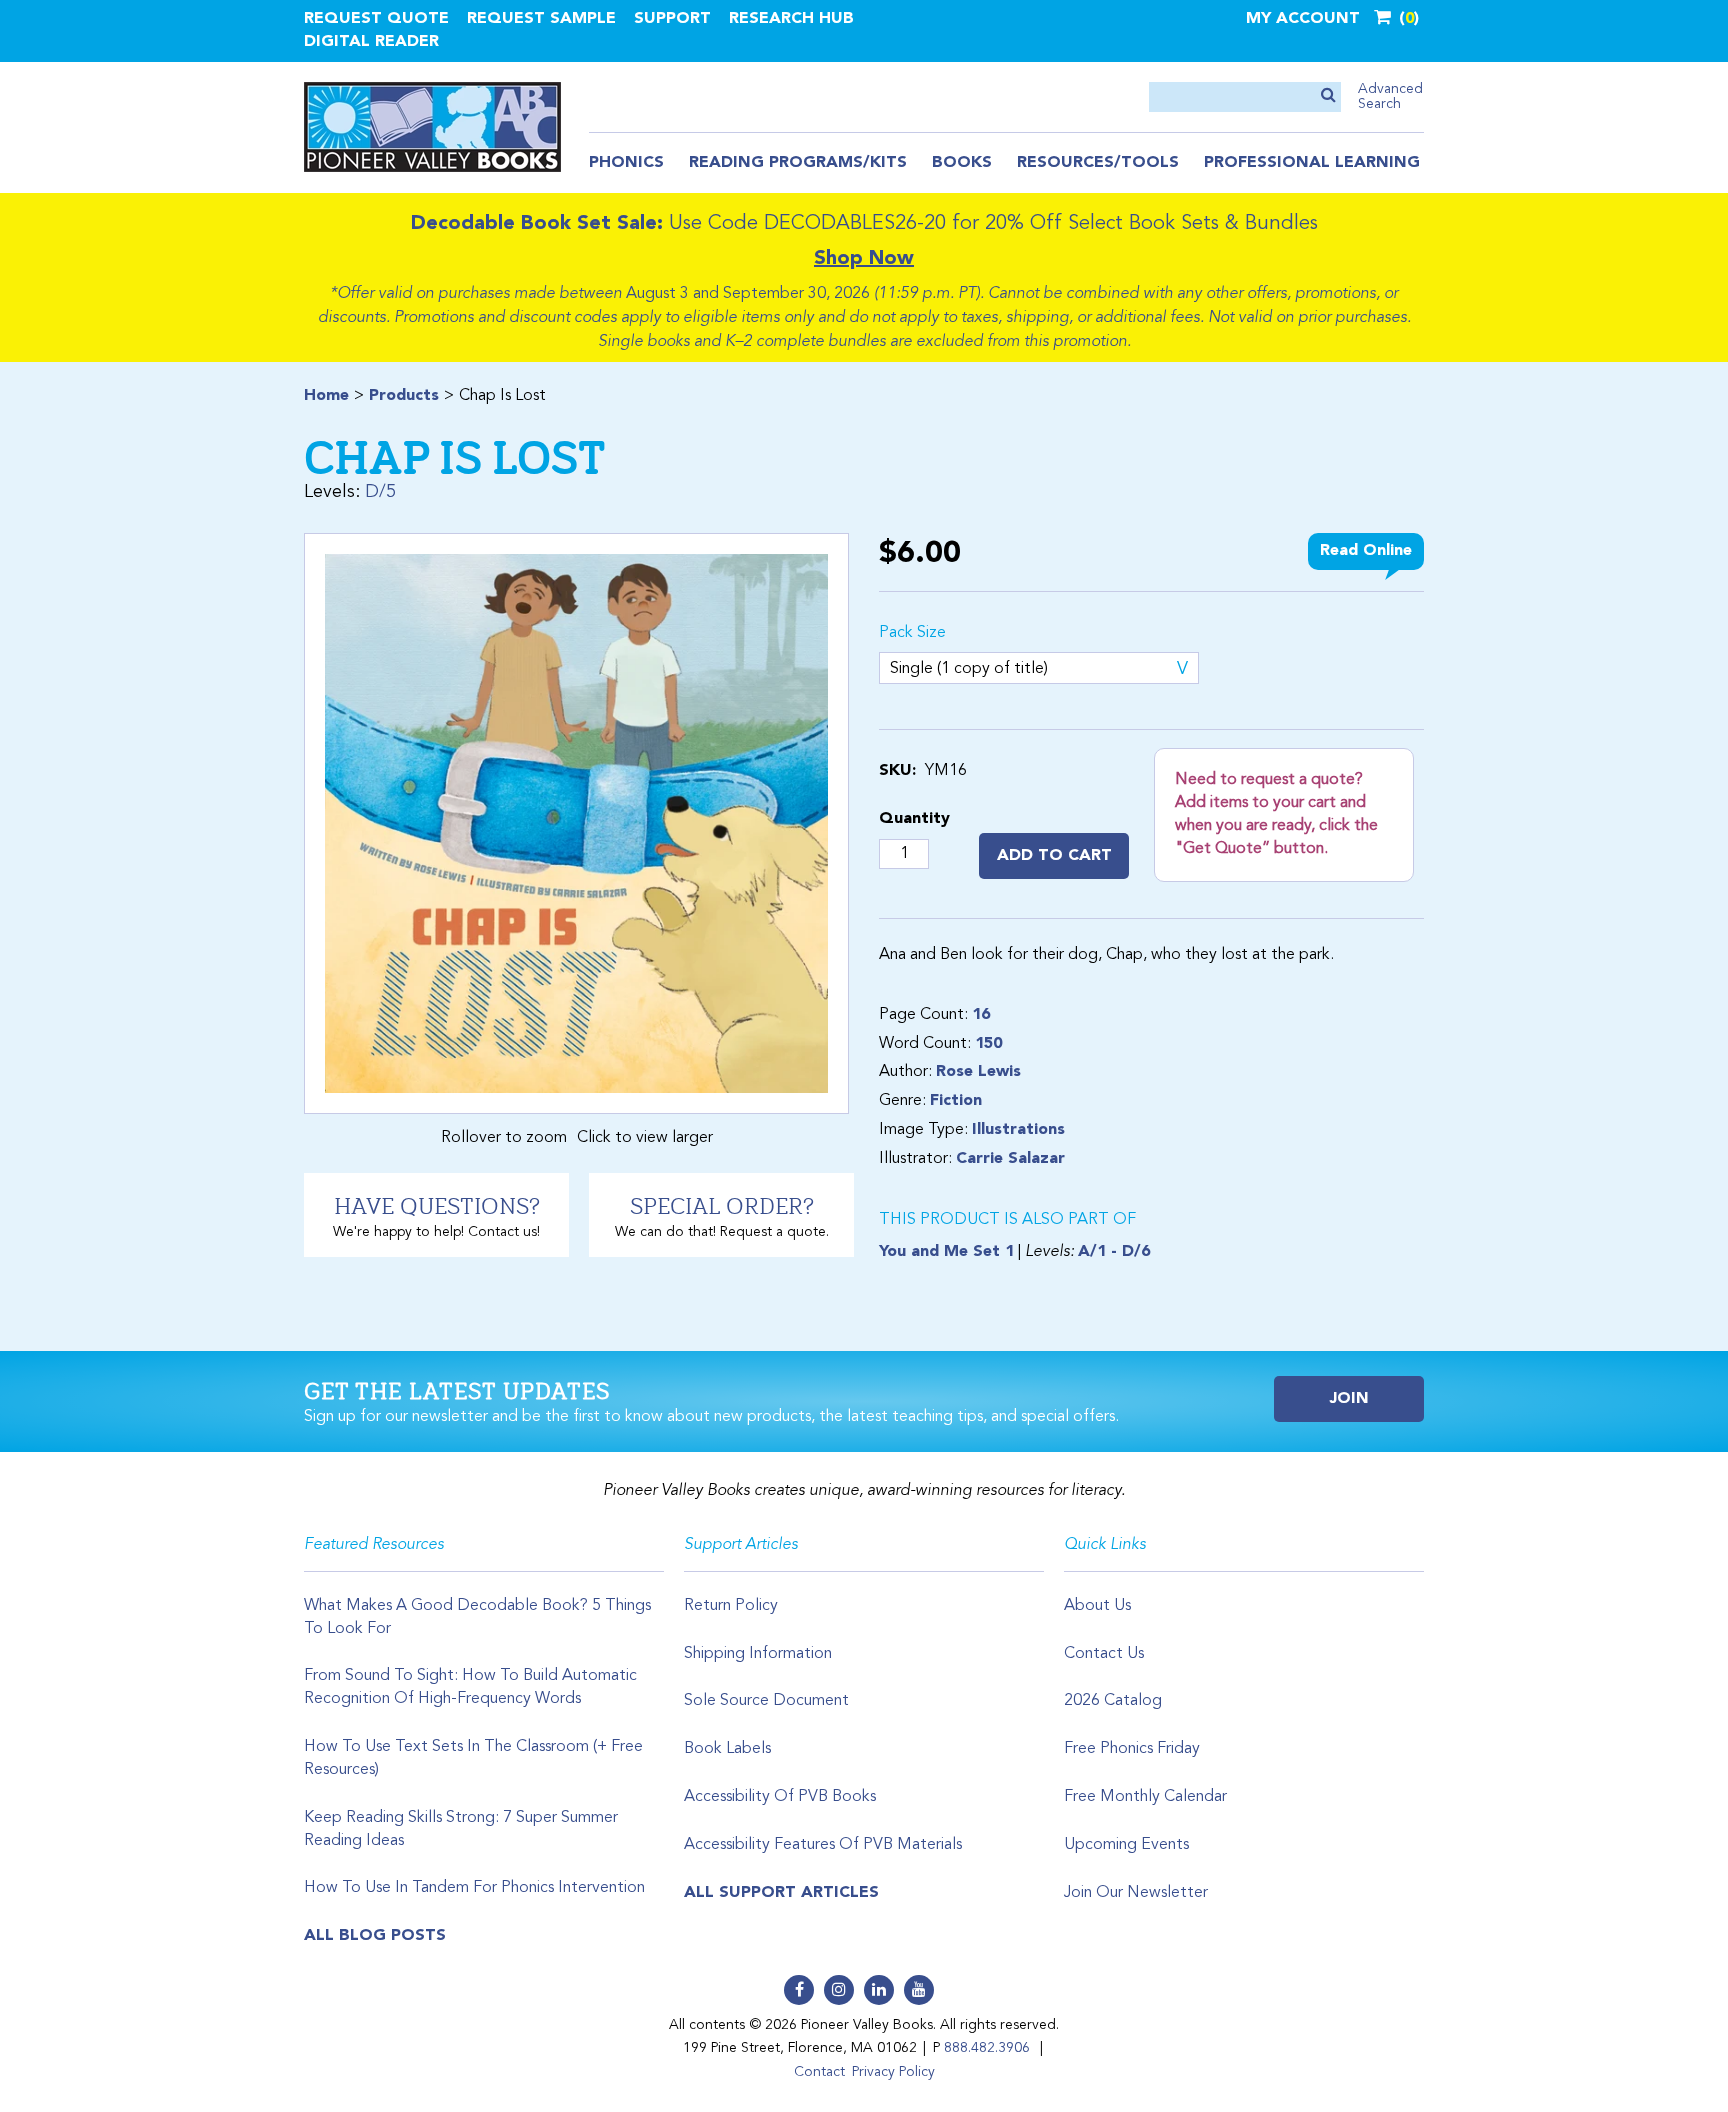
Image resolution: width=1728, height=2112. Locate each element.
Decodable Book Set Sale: (537, 224)
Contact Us (1104, 1654)
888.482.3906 (987, 2048)
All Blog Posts (375, 1936)
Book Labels (727, 1749)
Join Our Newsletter (1136, 1893)
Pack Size (912, 633)
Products (404, 396)
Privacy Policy (893, 2072)
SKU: (897, 771)
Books (962, 163)
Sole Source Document (766, 1701)
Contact (819, 2072)
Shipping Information (758, 1654)
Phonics (626, 163)
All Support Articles (781, 1893)
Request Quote (376, 19)
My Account (1303, 19)
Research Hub (791, 19)
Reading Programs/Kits (798, 163)
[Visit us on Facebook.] (799, 1990)
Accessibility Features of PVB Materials (823, 1845)
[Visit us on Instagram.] (839, 1990)
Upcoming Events (1126, 1845)
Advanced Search (1390, 96)
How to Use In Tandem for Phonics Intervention (474, 1888)
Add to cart (1054, 856)
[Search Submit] (1328, 96)
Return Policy (731, 1606)
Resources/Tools (1098, 163)
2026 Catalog (1113, 1701)
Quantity (914, 819)
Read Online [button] (1366, 551)
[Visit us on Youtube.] (919, 1990)
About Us (1097, 1606)
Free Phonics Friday (1132, 1749)
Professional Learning (1312, 163)
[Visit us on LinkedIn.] (879, 1990)
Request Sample (541, 19)
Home (326, 396)
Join (1349, 1399)
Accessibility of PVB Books (780, 1797)
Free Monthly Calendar (1145, 1797)
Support (672, 19)
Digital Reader (371, 42)
